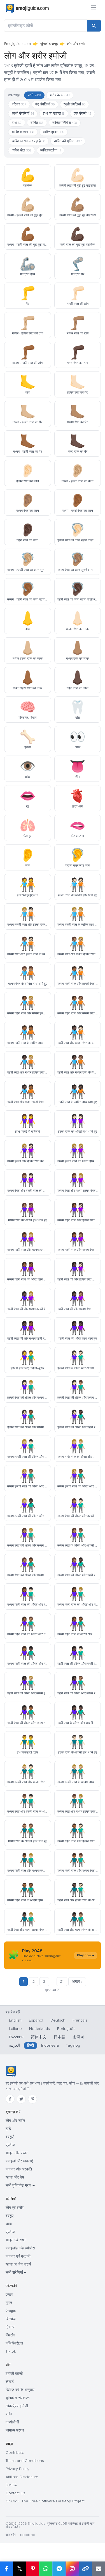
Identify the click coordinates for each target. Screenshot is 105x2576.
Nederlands (39, 2029)
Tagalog (73, 2045)
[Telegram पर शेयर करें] (59, 2569)
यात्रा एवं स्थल (16, 2240)
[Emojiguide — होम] (11, 2071)
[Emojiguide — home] (27, 8)
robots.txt (27, 2535)
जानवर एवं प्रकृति (18, 2256)
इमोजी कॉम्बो (14, 2374)
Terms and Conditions (25, 2461)
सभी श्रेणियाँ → (16, 2272)
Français (80, 2020)
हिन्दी (31, 2045)
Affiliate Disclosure (22, 2477)
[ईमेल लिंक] (98, 2569)
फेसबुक (11, 2311)
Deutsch (58, 2020)
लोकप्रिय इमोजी (17, 2406)
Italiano (15, 2029)
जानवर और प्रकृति (19, 2169)
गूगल (9, 2303)
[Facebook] (10, 2099)
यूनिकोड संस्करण (18, 2398)
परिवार (19, 104)
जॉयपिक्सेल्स (14, 2343)
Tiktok (11, 2351)
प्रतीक (10, 2145)
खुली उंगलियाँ (74, 104)
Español (36, 2020)
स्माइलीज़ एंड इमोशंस (20, 2248)
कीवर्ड (10, 2382)
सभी (34, 95)
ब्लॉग (9, 2414)
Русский (16, 2037)
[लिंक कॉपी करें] (85, 2569)
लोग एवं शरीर (15, 2208)
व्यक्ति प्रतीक (51, 150)
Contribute (15, 2453)
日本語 (60, 2037)
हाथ (17, 123)
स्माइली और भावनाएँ (19, 2161)
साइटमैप (11, 2535)
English (15, 2020)
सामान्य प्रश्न (15, 2430)
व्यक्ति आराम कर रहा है (28, 141)
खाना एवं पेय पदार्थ (18, 2264)
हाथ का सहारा (54, 114)
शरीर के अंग (60, 95)
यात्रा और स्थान (17, 2153)
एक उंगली (82, 114)
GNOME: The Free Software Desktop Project (45, 2501)
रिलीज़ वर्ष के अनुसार (20, 2390)
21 (62, 1982)
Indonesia (50, 2045)
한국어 (79, 2037)
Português (66, 2029)
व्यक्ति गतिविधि (65, 123)
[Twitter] (21, 2099)
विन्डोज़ (11, 2319)
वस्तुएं (10, 2216)
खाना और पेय (15, 2177)
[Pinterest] (32, 2099)
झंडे (8, 2129)
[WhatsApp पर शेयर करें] (46, 2569)
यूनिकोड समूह (49, 44)
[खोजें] (94, 26)
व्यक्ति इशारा (54, 132)
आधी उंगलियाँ (23, 114)
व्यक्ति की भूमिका (68, 141)
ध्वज (9, 2224)
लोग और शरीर (15, 2121)
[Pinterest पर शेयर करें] (33, 2569)
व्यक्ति (37, 123)
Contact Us (15, 2493)
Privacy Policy (17, 2469)
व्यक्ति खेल (22, 150)
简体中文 (39, 2037)
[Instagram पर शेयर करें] (72, 2569)
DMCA (11, 2485)
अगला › (77, 1982)
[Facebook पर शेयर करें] (6, 2569)
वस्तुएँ (10, 2137)
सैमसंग (10, 2335)
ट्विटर (10, 2327)
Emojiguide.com (17, 44)
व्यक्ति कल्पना (23, 132)
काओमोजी (12, 2422)
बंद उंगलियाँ (45, 104)
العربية (14, 2045)
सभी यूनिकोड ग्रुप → (20, 2185)
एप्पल (9, 2295)
